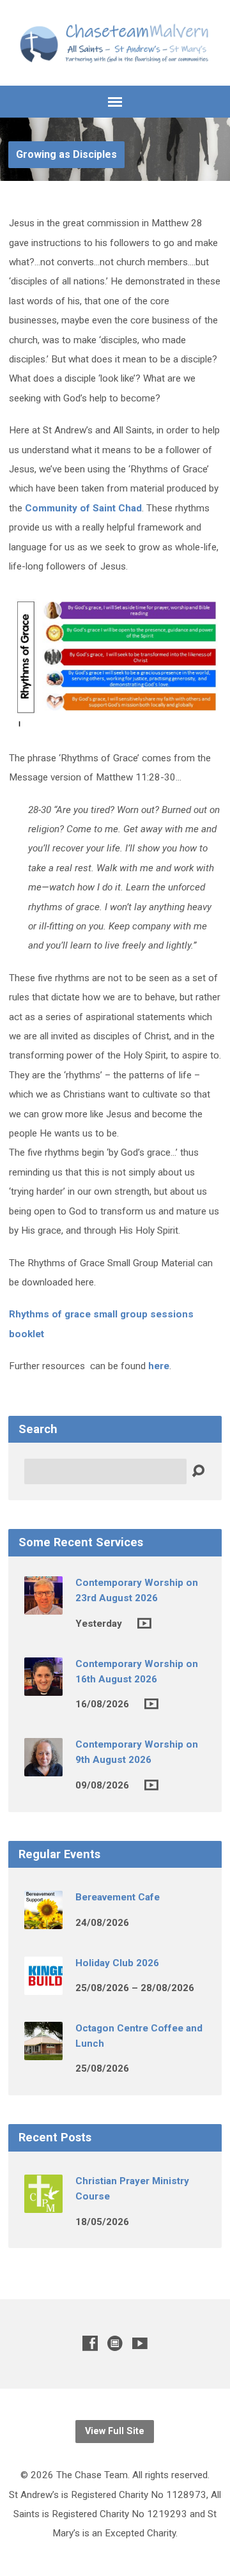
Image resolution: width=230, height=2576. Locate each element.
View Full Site (115, 2431)
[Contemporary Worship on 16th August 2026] (43, 1687)
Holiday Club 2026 (117, 1963)
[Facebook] (90, 2343)
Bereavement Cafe (118, 1897)
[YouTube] (140, 2343)
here (159, 1366)
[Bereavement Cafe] (43, 1921)
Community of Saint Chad (83, 508)
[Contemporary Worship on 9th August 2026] (43, 1767)
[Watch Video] (144, 1623)
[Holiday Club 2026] (43, 1986)
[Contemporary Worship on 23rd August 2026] (43, 1606)
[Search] (198, 1471)
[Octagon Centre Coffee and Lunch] (43, 2051)
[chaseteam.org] (115, 2343)
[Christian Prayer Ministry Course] (43, 2204)
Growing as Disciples (66, 154)
